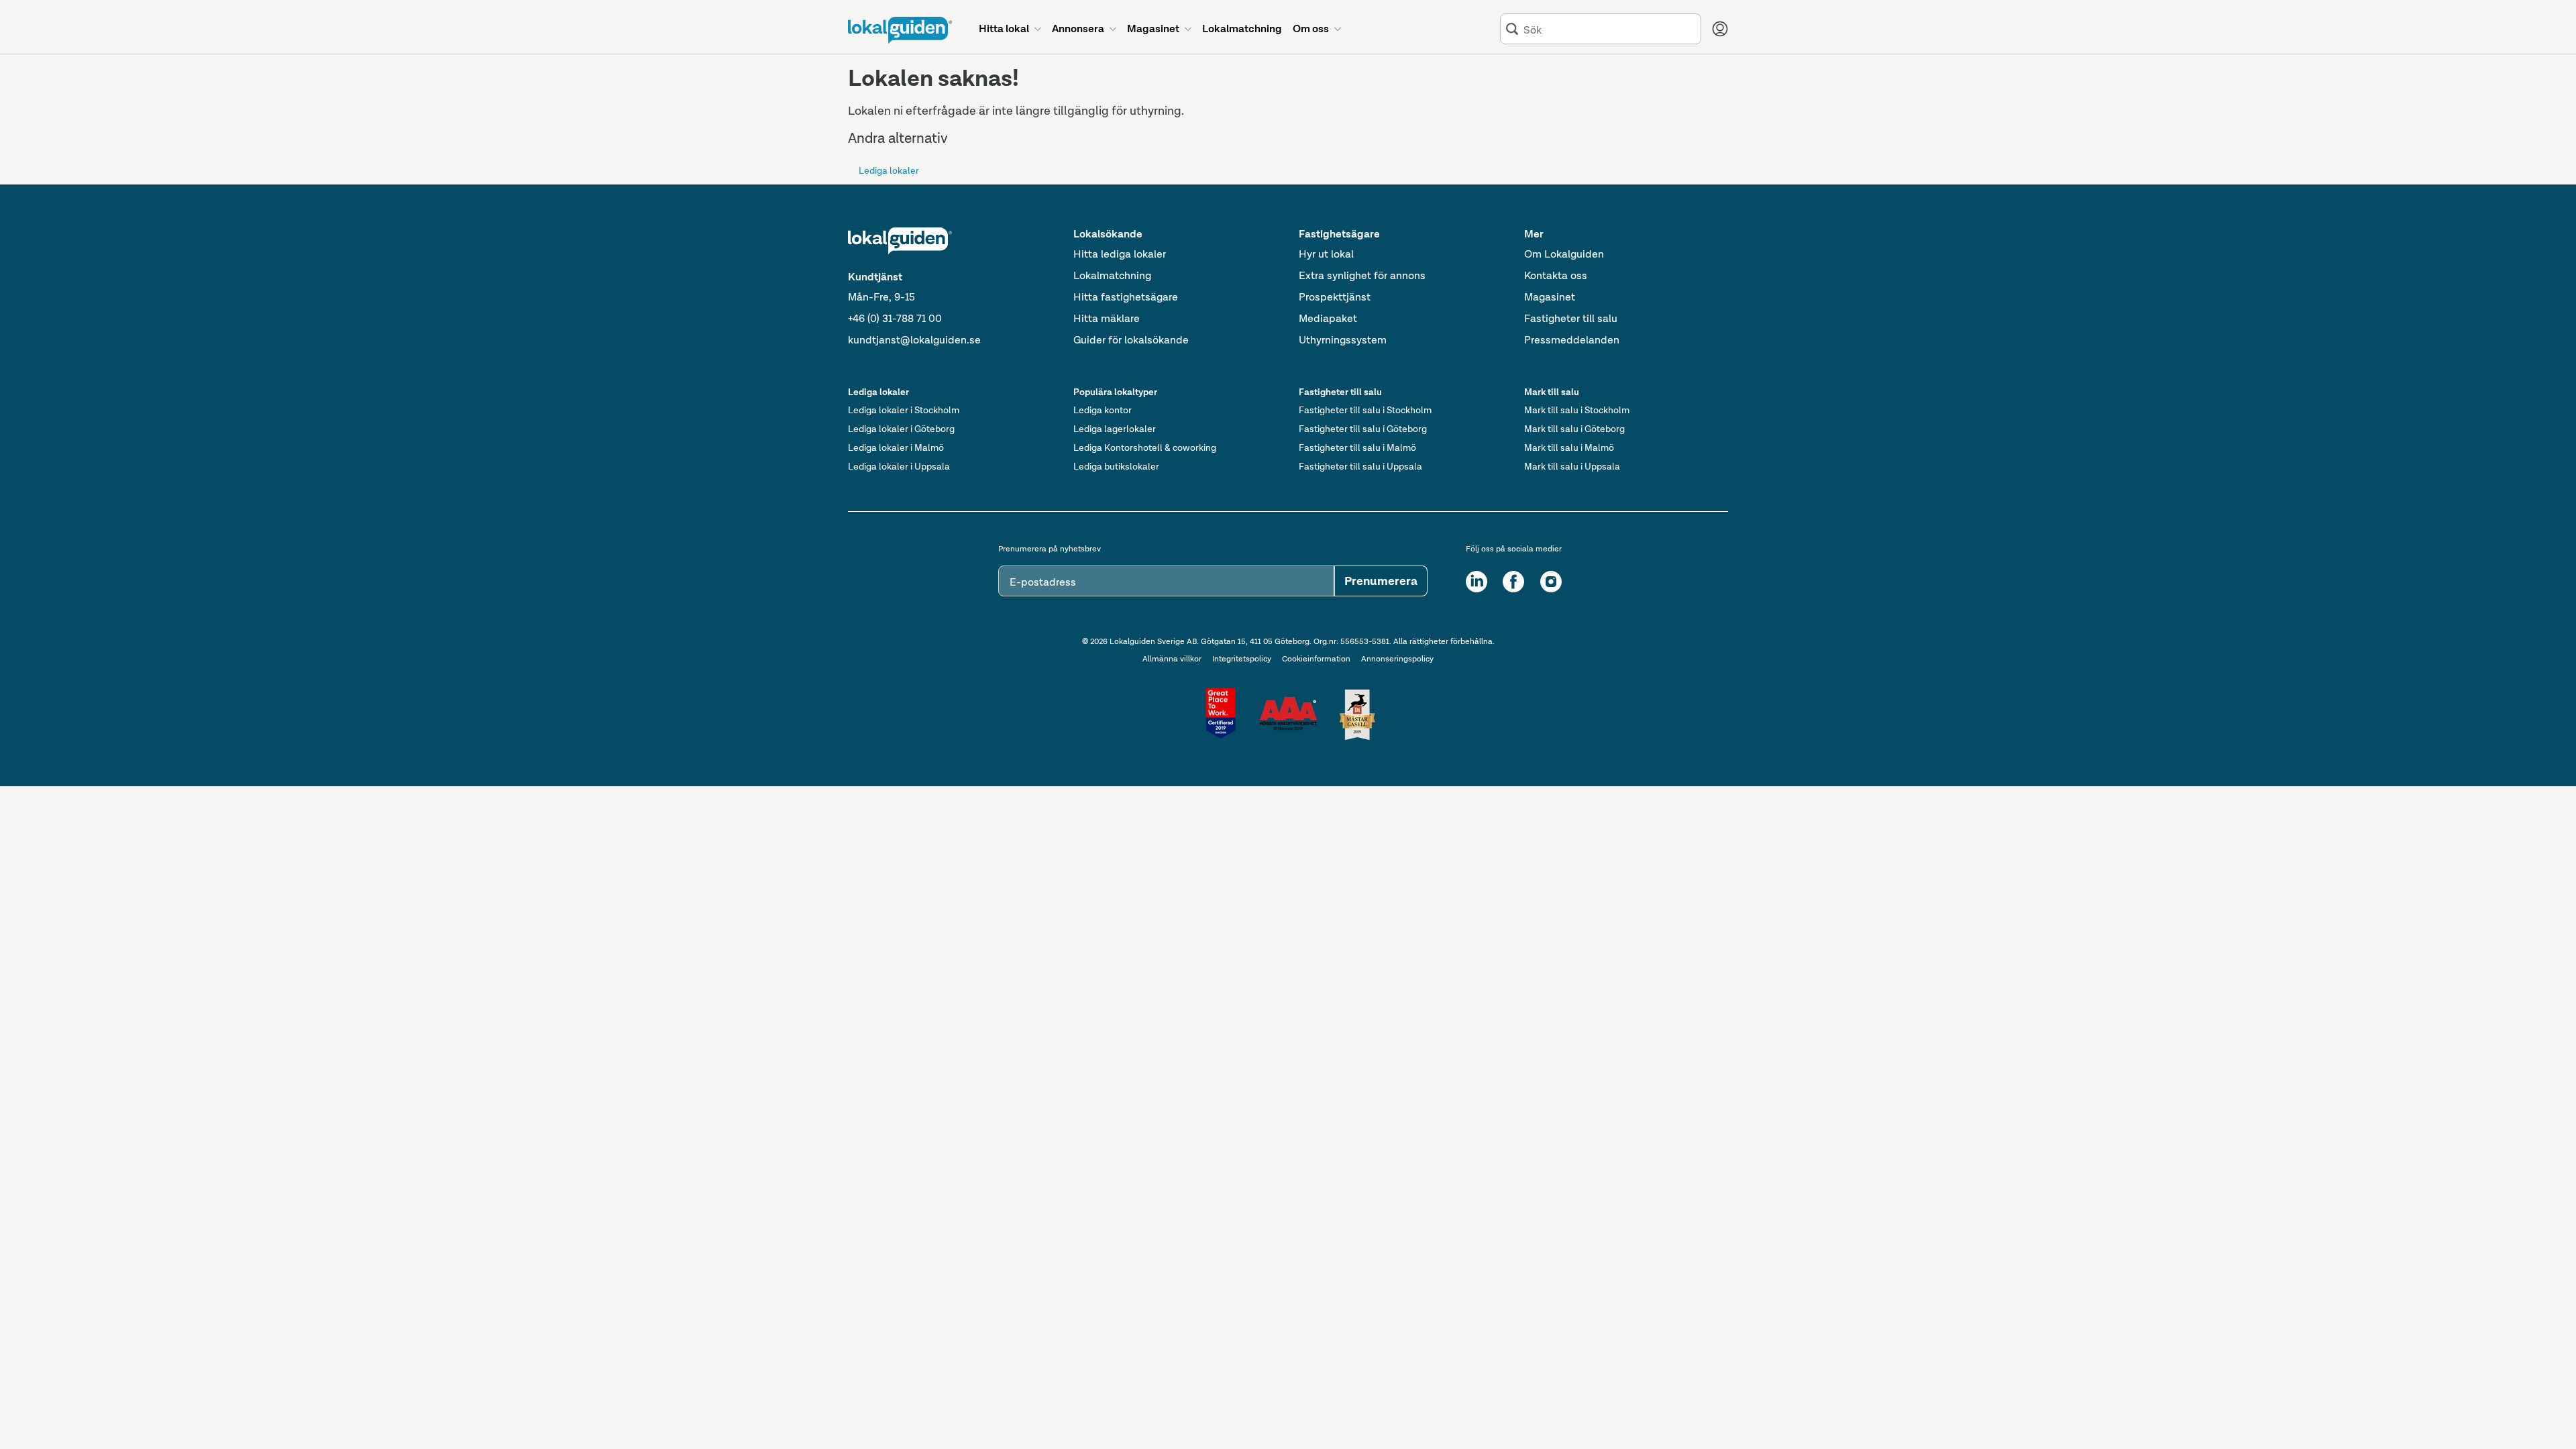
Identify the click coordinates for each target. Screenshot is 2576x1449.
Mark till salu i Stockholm (1577, 410)
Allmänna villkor (1172, 659)
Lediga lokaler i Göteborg (901, 429)
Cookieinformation (1316, 659)
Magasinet (1550, 297)
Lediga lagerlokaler (1115, 429)
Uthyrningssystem (1343, 340)
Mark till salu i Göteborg (1574, 429)
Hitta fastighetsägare (1126, 297)
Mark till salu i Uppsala (1572, 466)
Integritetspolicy (1242, 659)
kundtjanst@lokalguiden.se (914, 340)
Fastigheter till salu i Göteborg (1363, 429)
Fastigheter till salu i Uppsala (1360, 466)
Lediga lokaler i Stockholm (904, 410)
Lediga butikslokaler (1116, 466)
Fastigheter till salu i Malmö (1357, 447)
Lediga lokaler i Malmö (896, 447)
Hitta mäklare (1107, 318)
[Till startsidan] (900, 30)
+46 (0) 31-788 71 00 (895, 318)
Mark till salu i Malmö (1569, 447)
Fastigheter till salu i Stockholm (1365, 410)
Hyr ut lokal (1326, 254)
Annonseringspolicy (1397, 659)
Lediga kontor (1103, 410)
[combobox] (1609, 29)
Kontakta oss (1556, 275)
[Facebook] (1513, 582)
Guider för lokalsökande (1131, 340)
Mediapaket (1328, 318)
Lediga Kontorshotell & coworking (1145, 447)
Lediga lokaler (889, 170)
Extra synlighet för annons (1362, 275)
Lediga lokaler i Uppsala (899, 466)
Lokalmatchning (1112, 275)
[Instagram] (1551, 582)
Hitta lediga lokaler (1120, 254)
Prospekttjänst (1335, 297)
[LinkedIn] (1477, 582)
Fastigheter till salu (1571, 318)
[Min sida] (1720, 29)
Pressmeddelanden (1572, 340)
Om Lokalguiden (1564, 254)
